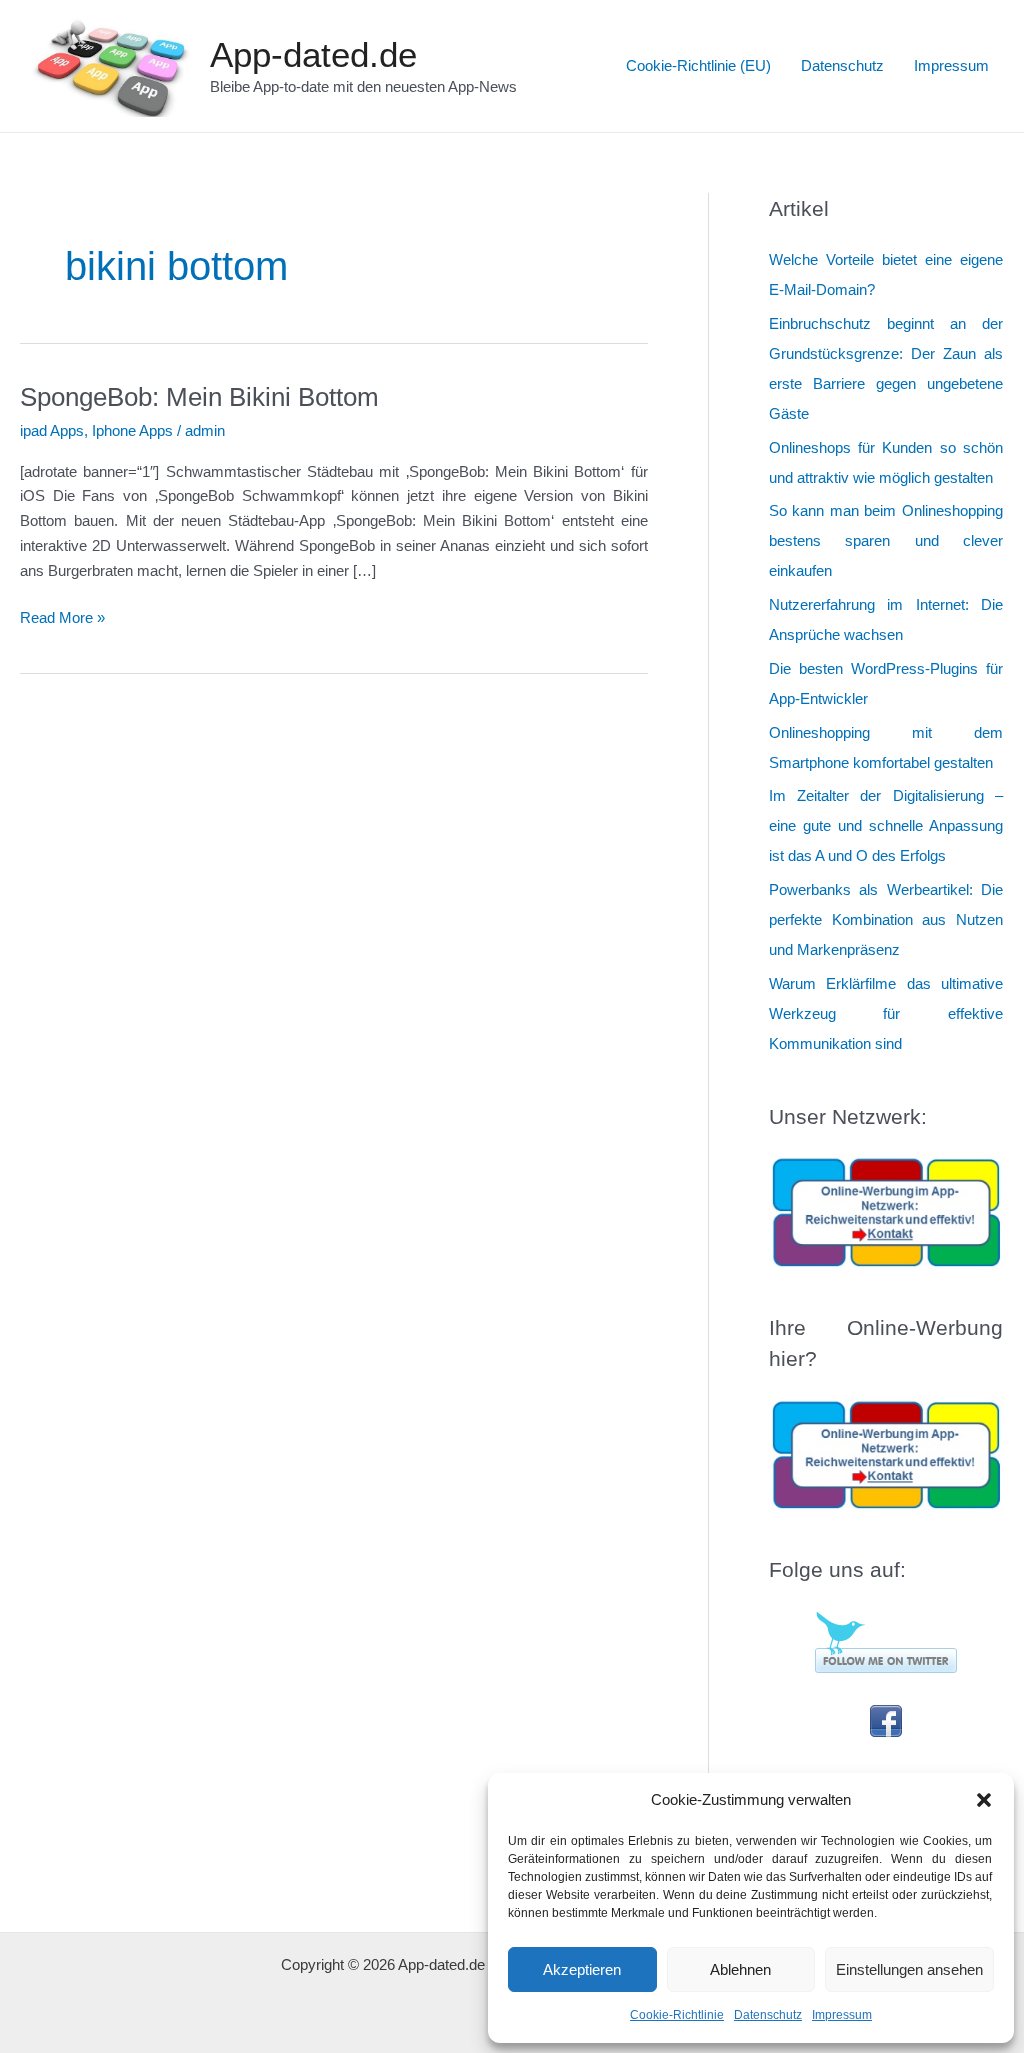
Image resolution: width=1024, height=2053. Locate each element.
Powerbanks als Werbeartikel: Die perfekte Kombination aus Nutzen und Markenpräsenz (886, 919)
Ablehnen (740, 1969)
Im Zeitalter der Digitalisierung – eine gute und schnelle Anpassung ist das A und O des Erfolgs (886, 825)
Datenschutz (768, 2015)
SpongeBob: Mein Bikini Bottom (199, 397)
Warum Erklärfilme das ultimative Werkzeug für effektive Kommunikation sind (886, 1013)
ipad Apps (52, 430)
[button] (984, 1800)
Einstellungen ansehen (909, 1969)
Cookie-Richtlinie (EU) (698, 65)
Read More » (62, 619)
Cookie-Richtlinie (677, 2015)
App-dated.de (313, 54)
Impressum (842, 2015)
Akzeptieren (582, 1969)
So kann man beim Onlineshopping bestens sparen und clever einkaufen (886, 540)
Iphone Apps (132, 430)
